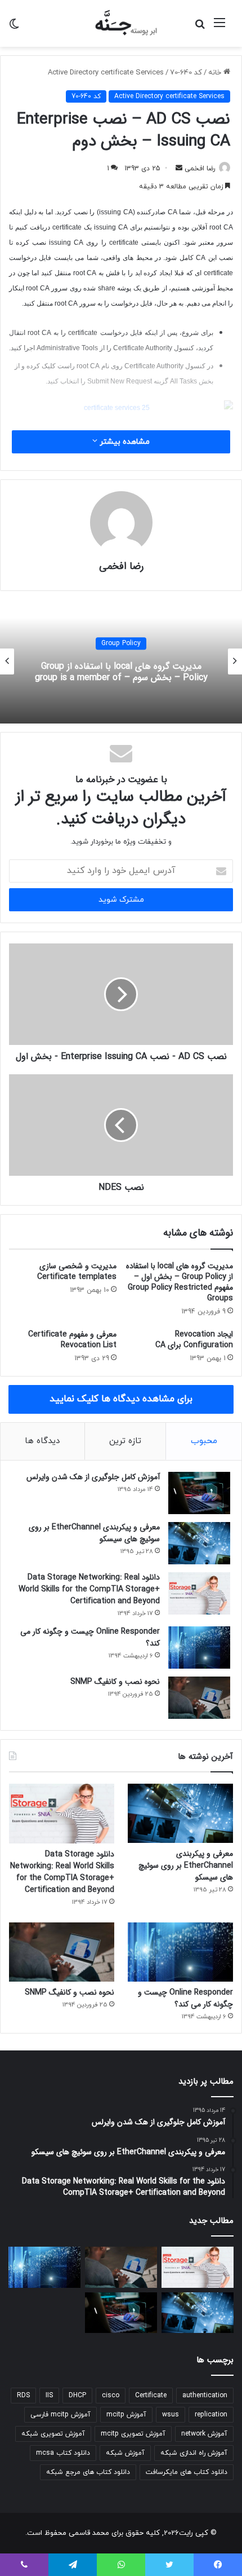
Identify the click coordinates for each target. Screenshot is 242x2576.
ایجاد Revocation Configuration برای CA (194, 1340)
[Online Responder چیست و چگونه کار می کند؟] (199, 1648)
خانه (216, 73)
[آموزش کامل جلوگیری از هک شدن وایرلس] (199, 1493)
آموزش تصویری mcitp (133, 2434)
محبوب (204, 1441)
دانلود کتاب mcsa (63, 2453)
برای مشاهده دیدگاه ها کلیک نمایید (121, 1399)
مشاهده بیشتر (124, 442)
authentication (205, 2396)
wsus (171, 2415)
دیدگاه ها (42, 1441)
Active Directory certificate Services (106, 73)
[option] (121, 661)
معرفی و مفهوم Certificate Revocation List (72, 1340)
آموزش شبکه (125, 2453)
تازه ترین (125, 1441)
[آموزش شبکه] (121, 23)
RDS (23, 2396)
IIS (49, 2396)
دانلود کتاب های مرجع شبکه (88, 2472)
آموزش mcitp (126, 2415)
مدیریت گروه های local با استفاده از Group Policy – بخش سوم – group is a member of (121, 672)
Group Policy (121, 643)
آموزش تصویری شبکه (53, 2434)
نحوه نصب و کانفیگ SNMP (115, 1682)
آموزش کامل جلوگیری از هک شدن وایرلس (93, 1477)
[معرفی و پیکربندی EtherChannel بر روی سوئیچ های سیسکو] (199, 1543)
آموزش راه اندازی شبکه (194, 2453)
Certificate (151, 2396)
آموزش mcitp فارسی (60, 2415)
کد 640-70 (186, 73)
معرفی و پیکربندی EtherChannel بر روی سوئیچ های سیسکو (94, 1533)
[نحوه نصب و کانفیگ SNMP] (199, 1698)
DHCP (77, 2396)
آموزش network (204, 2434)
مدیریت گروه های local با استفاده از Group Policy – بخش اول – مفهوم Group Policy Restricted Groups (180, 1282)
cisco (111, 2396)
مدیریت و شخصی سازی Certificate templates (77, 1271)
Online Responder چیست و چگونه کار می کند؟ (90, 1637)
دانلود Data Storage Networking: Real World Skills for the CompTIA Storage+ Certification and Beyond (89, 1589)
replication (211, 2415)
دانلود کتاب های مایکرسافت (187, 2472)
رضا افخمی (200, 169)
